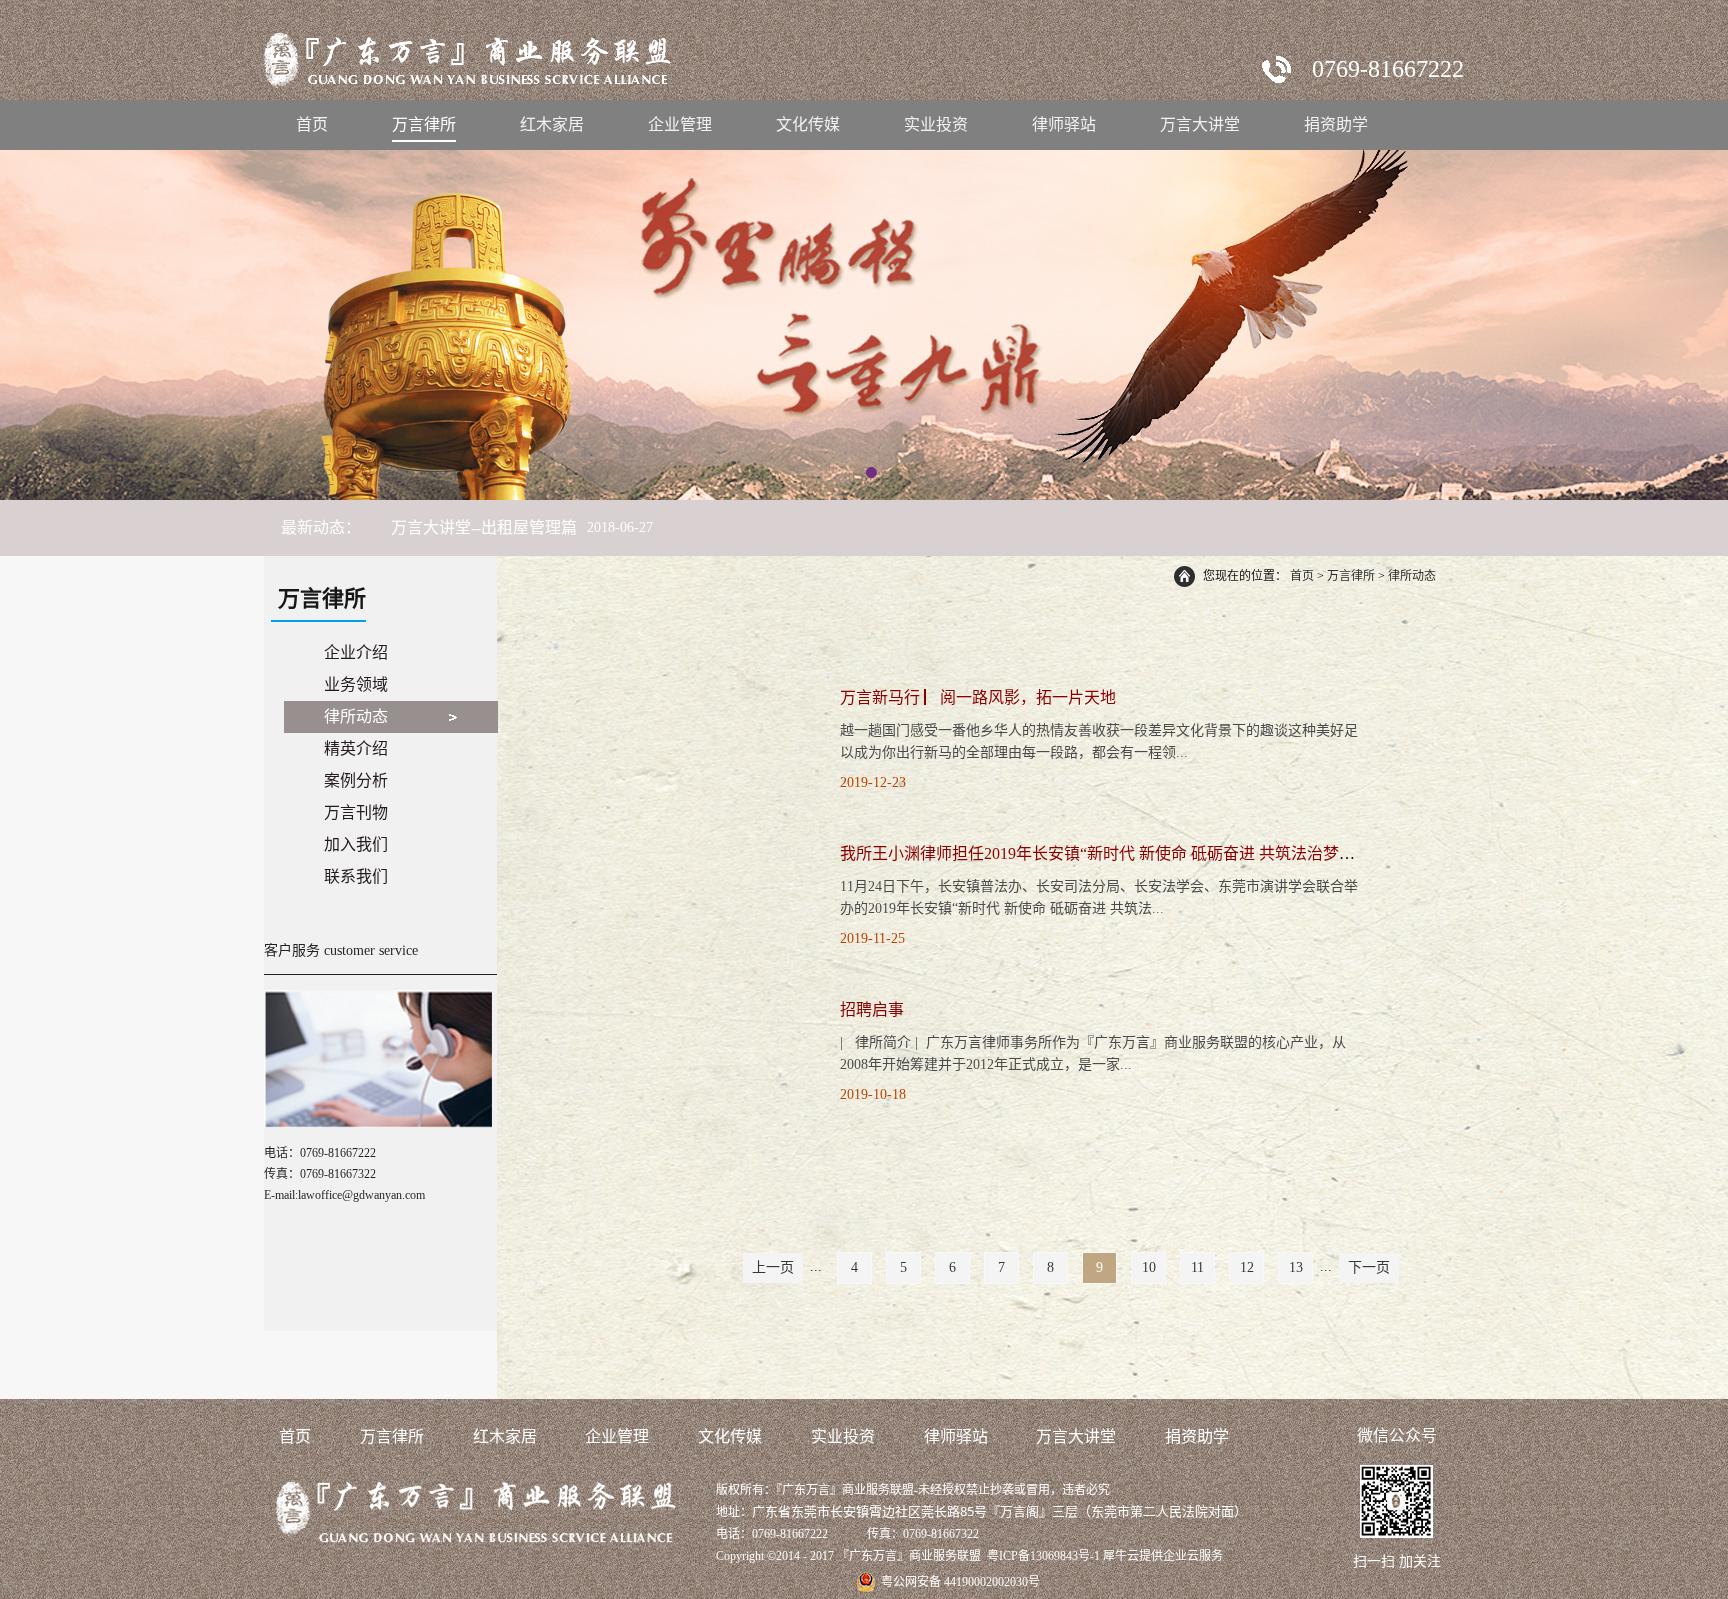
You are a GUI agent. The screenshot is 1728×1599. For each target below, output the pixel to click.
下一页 (1369, 1267)
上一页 (773, 1267)
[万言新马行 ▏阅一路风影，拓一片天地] (685, 692)
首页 (312, 124)
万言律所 (1351, 576)
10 (1149, 1267)
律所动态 (1412, 576)
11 (1197, 1267)
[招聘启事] (685, 1004)
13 (1296, 1267)
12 (1247, 1267)
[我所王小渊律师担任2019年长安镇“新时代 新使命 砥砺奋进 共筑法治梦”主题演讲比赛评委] (685, 848)
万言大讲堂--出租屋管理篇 (484, 527)
